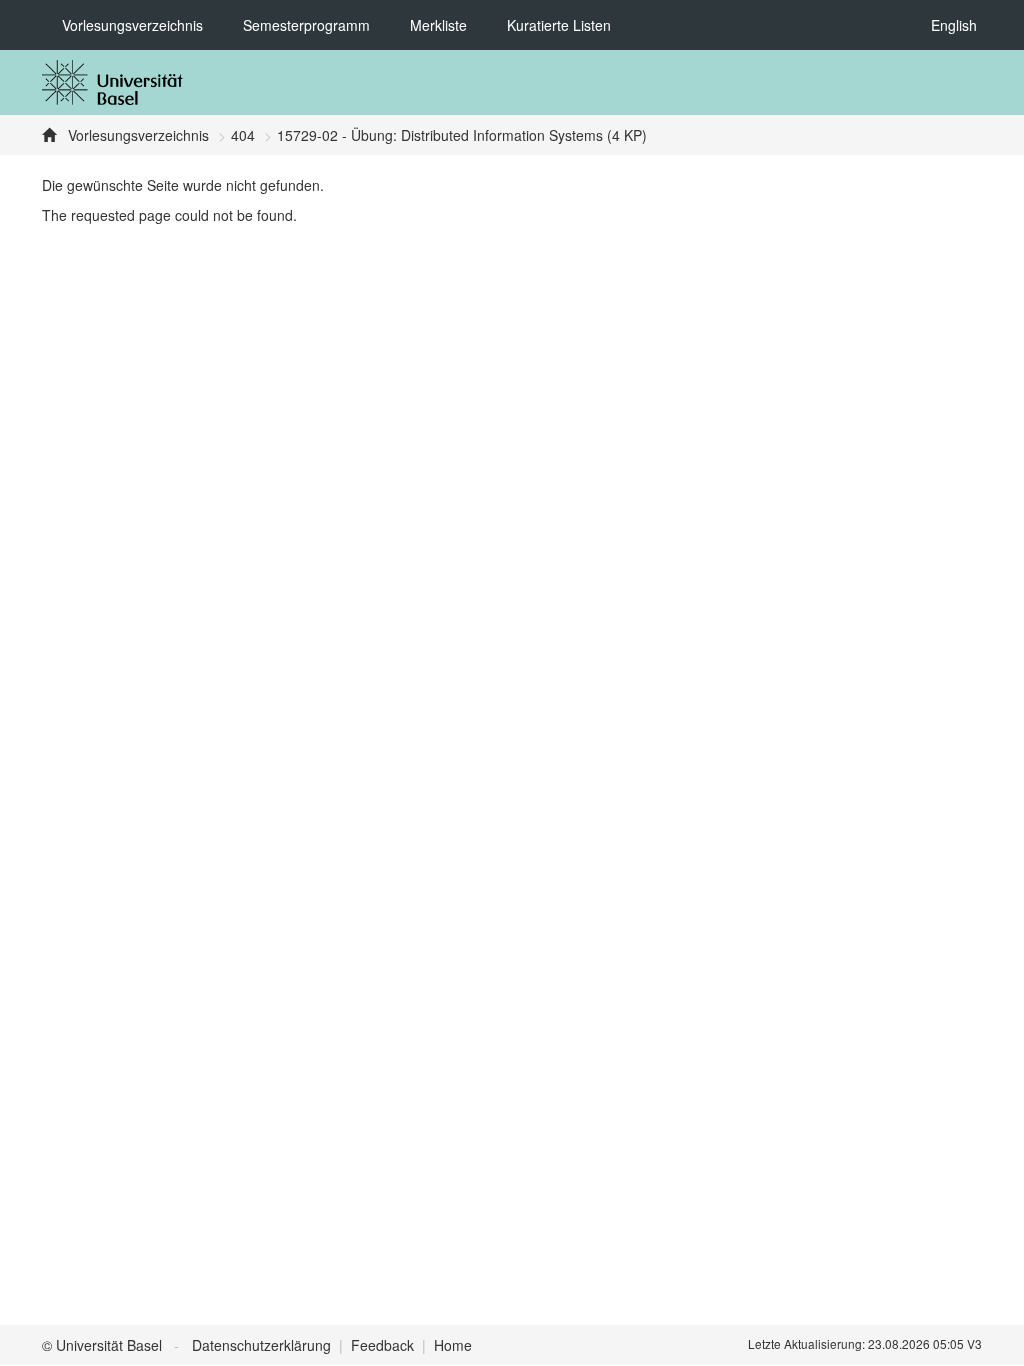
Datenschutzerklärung (261, 1345)
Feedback (382, 1345)
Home (453, 1345)
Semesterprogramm (306, 25)
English (954, 25)
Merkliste (438, 25)
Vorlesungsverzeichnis (132, 25)
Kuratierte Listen (559, 25)
